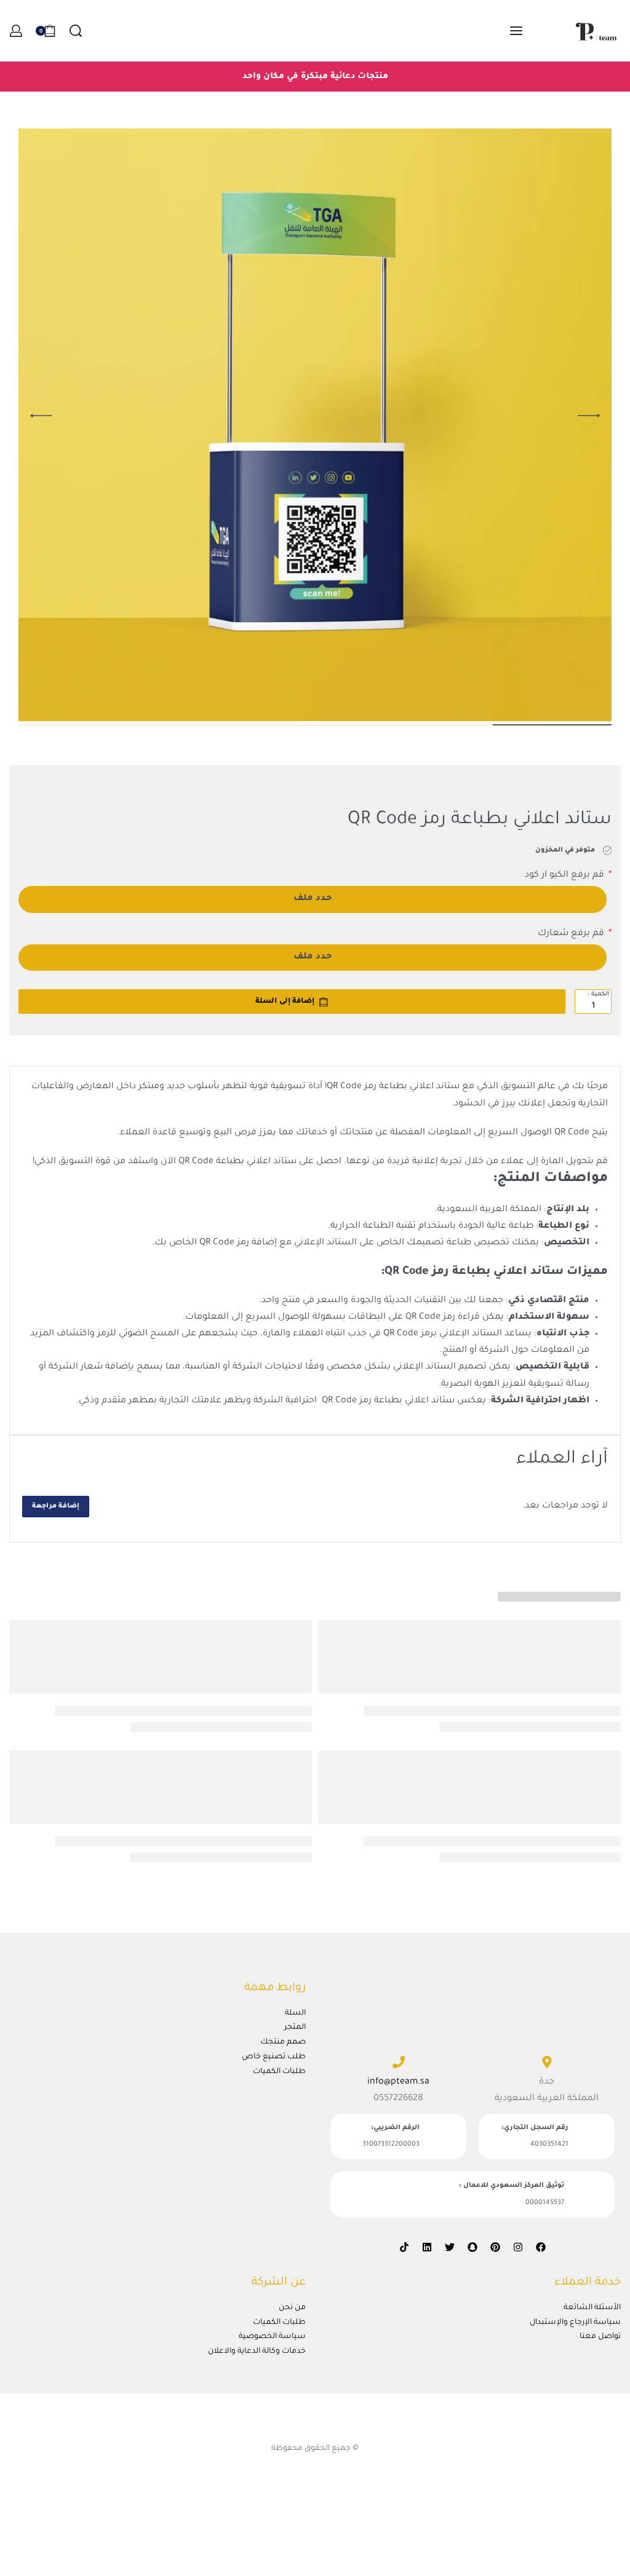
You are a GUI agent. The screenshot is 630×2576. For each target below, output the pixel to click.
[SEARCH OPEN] (76, 31)
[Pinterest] (495, 2247)
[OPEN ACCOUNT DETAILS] (16, 31)
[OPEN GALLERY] (315, 425)
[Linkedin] (427, 2247)
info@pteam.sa (398, 2082)
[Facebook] (541, 2247)
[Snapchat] (472, 2247)
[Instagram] (518, 2247)
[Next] (41, 416)
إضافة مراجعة (56, 1506)
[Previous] (589, 416)
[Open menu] (516, 31)
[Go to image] (552, 725)
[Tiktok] (404, 2247)
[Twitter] (450, 2247)
